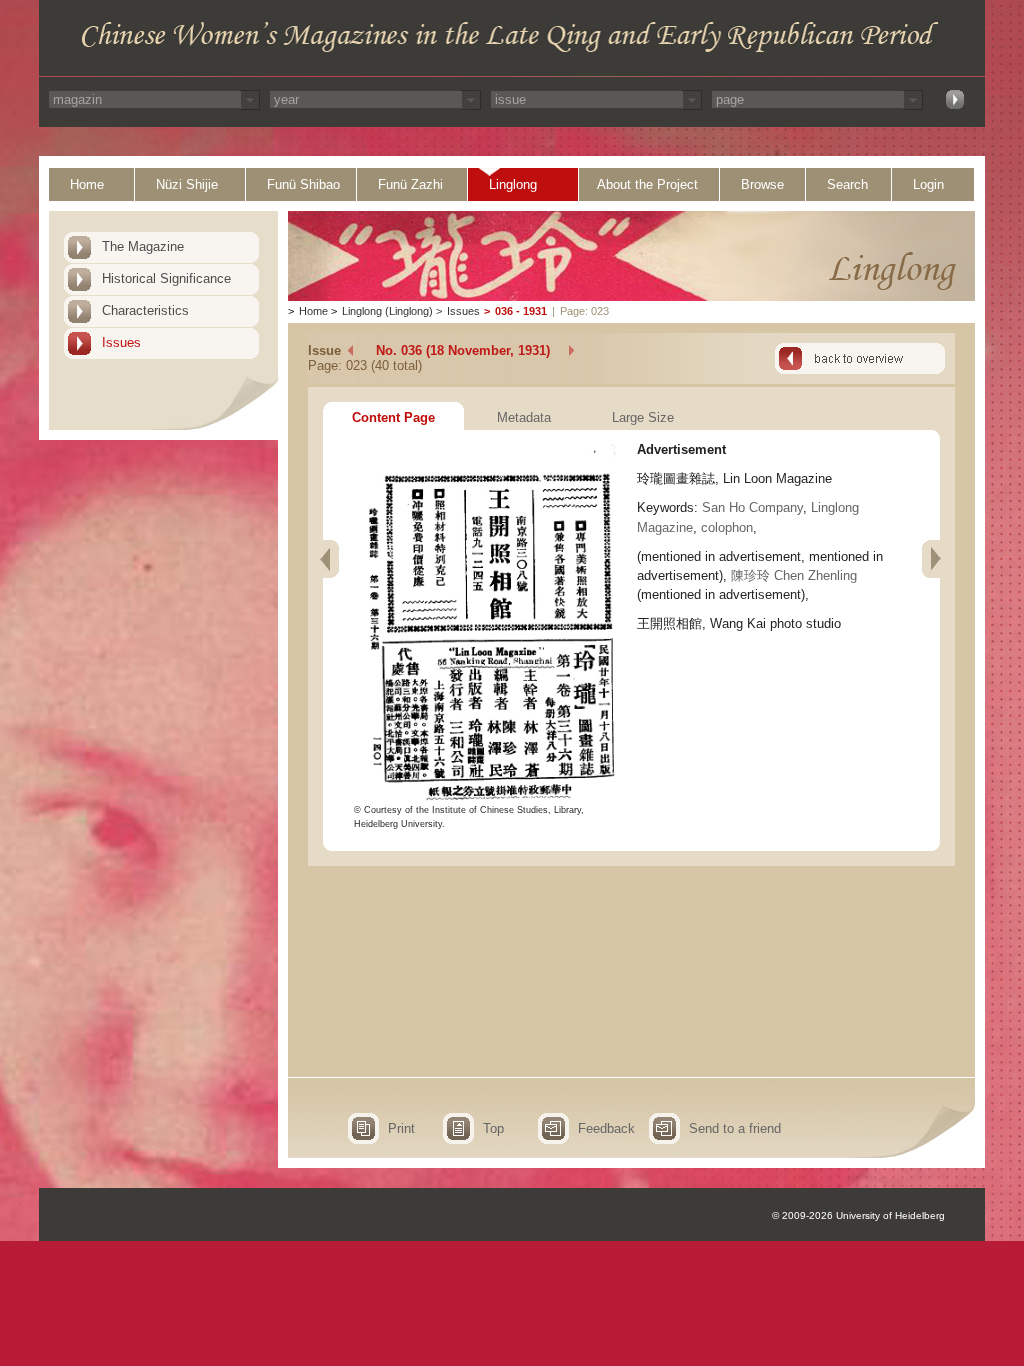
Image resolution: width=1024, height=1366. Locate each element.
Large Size (643, 417)
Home (87, 184)
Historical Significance (166, 278)
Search (847, 184)
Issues (121, 342)
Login (928, 184)
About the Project (647, 184)
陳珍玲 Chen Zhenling (794, 575)
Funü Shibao (303, 184)
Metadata (524, 417)
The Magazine (143, 246)
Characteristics (145, 310)
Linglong (513, 184)
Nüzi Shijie (187, 184)
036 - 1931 (521, 311)
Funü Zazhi (410, 184)
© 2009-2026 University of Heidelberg (858, 1215)
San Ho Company (752, 507)
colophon (727, 527)
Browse (762, 184)
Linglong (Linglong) (387, 311)
